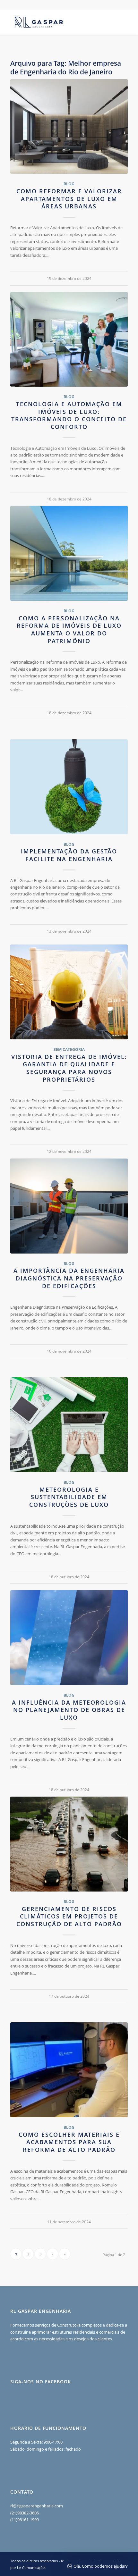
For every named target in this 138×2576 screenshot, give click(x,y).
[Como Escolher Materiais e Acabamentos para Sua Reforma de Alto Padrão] (69, 2070)
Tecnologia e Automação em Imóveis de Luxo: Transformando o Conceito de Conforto (69, 415)
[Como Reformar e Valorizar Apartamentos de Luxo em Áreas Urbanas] (69, 127)
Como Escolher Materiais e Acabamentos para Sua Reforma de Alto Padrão (69, 2142)
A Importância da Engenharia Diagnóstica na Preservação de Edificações (69, 1278)
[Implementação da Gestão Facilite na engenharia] (69, 787)
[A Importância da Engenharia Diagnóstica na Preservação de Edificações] (69, 1206)
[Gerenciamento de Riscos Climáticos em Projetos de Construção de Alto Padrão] (69, 1844)
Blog (69, 184)
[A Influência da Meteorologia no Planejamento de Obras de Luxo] (69, 1638)
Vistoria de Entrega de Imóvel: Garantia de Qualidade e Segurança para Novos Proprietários (69, 1068)
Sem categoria (69, 1049)
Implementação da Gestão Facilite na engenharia (69, 855)
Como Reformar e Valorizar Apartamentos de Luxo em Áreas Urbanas (69, 199)
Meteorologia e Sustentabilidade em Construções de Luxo (69, 1497)
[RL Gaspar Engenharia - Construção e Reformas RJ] (57, 22)
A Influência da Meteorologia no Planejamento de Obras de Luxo (69, 1710)
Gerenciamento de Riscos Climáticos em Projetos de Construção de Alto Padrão (69, 1916)
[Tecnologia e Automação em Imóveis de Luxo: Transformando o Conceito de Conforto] (69, 340)
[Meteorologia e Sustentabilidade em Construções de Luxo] (69, 1425)
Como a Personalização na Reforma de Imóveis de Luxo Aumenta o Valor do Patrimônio (69, 629)
